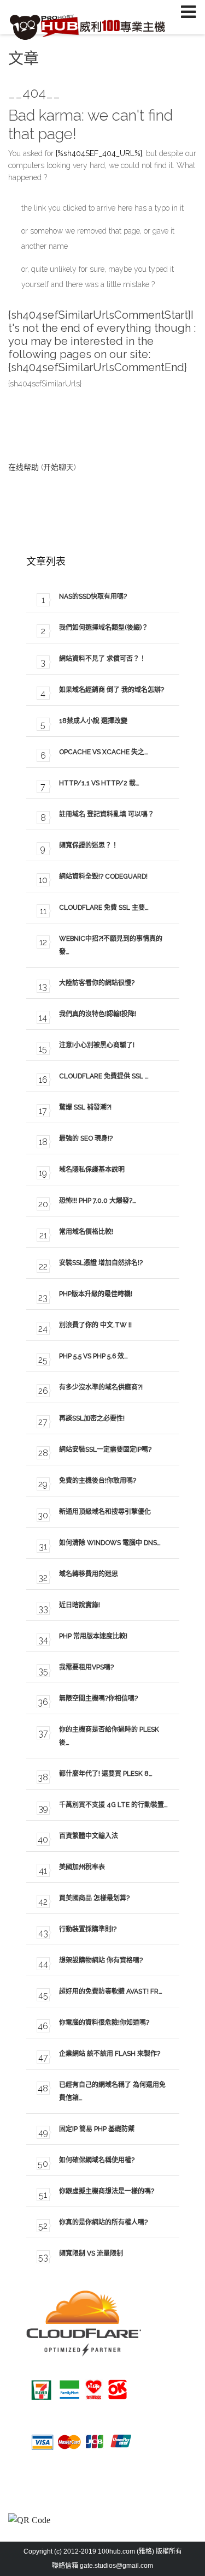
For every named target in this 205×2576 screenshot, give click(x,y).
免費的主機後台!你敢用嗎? (98, 1481)
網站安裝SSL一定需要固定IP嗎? (105, 1450)
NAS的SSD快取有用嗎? (93, 597)
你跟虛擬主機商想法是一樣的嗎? (107, 2191)
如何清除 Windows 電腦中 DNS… (110, 1543)
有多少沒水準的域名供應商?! (101, 1387)
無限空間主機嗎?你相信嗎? (98, 1698)
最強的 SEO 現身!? (86, 1138)
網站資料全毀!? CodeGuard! (103, 876)
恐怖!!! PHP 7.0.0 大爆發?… (98, 1201)
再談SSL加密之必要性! (92, 1418)
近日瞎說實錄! (80, 1605)
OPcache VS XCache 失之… (104, 752)
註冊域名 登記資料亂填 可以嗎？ (107, 814)
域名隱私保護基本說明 (92, 1170)
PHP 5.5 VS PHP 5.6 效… (93, 1356)
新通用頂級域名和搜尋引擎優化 (105, 1512)
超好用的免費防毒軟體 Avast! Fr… (111, 1991)
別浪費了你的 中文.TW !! (95, 1325)
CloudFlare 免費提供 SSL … (104, 1076)
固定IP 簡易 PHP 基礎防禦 (97, 2129)
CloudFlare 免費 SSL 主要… (104, 908)
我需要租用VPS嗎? (86, 1667)
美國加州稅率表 (82, 1867)
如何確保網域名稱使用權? (97, 2160)
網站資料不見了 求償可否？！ (102, 659)
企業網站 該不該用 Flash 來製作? (110, 2054)
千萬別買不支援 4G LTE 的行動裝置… (113, 1805)
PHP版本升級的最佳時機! (96, 1294)
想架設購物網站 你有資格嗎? (101, 1960)
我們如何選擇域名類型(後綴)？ (104, 628)
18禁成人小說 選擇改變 (93, 721)
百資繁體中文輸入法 (89, 1836)
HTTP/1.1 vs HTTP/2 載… (99, 783)
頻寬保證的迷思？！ (89, 845)
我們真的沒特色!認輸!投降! (98, 1014)
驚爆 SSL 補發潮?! (85, 1107)
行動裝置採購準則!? (88, 1929)
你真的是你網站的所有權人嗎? (103, 2222)
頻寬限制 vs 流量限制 (91, 2253)
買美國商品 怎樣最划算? (94, 1898)
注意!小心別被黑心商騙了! (97, 1045)
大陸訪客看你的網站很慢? (97, 983)
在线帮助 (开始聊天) (42, 467)
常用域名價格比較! (86, 1232)
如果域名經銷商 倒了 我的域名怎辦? (112, 690)
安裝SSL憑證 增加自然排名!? (101, 1263)
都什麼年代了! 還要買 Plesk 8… (106, 1774)
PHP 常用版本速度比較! (93, 1636)
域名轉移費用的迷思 (89, 1574)
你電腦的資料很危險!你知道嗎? (104, 2023)
